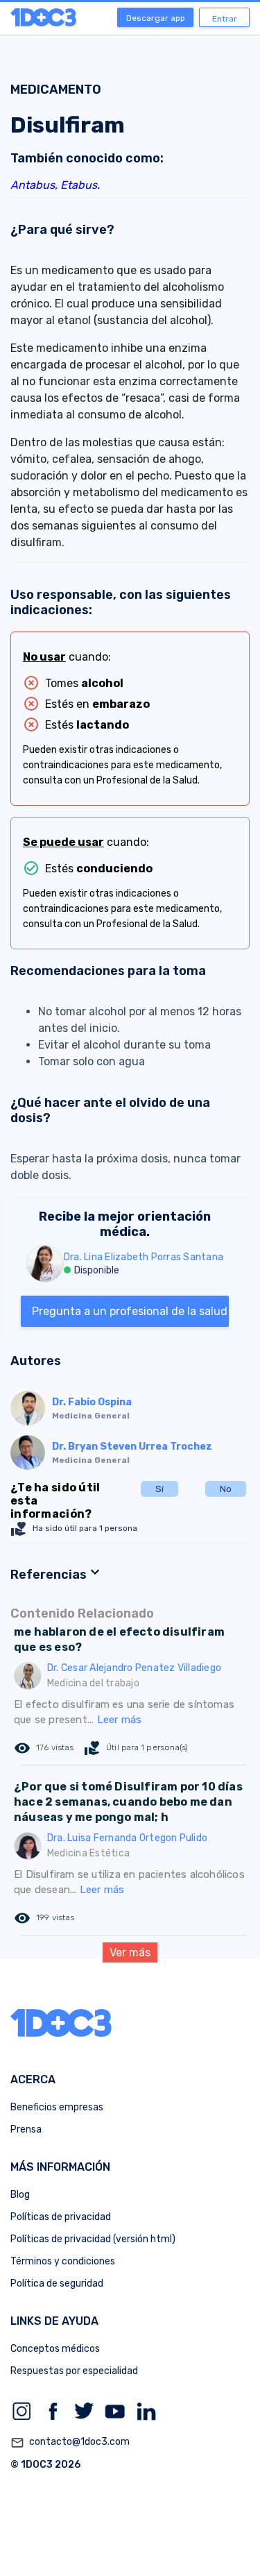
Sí (159, 1489)
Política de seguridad (57, 2283)
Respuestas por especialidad (74, 2371)
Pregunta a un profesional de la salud (130, 1311)
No (226, 1489)
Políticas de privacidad (61, 2217)
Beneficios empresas (57, 2107)
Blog (20, 2195)
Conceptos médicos (55, 2349)
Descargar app (156, 18)
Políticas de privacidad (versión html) (93, 2239)
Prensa (26, 2129)
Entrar (225, 19)
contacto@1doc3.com (70, 2442)
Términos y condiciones (63, 2261)
